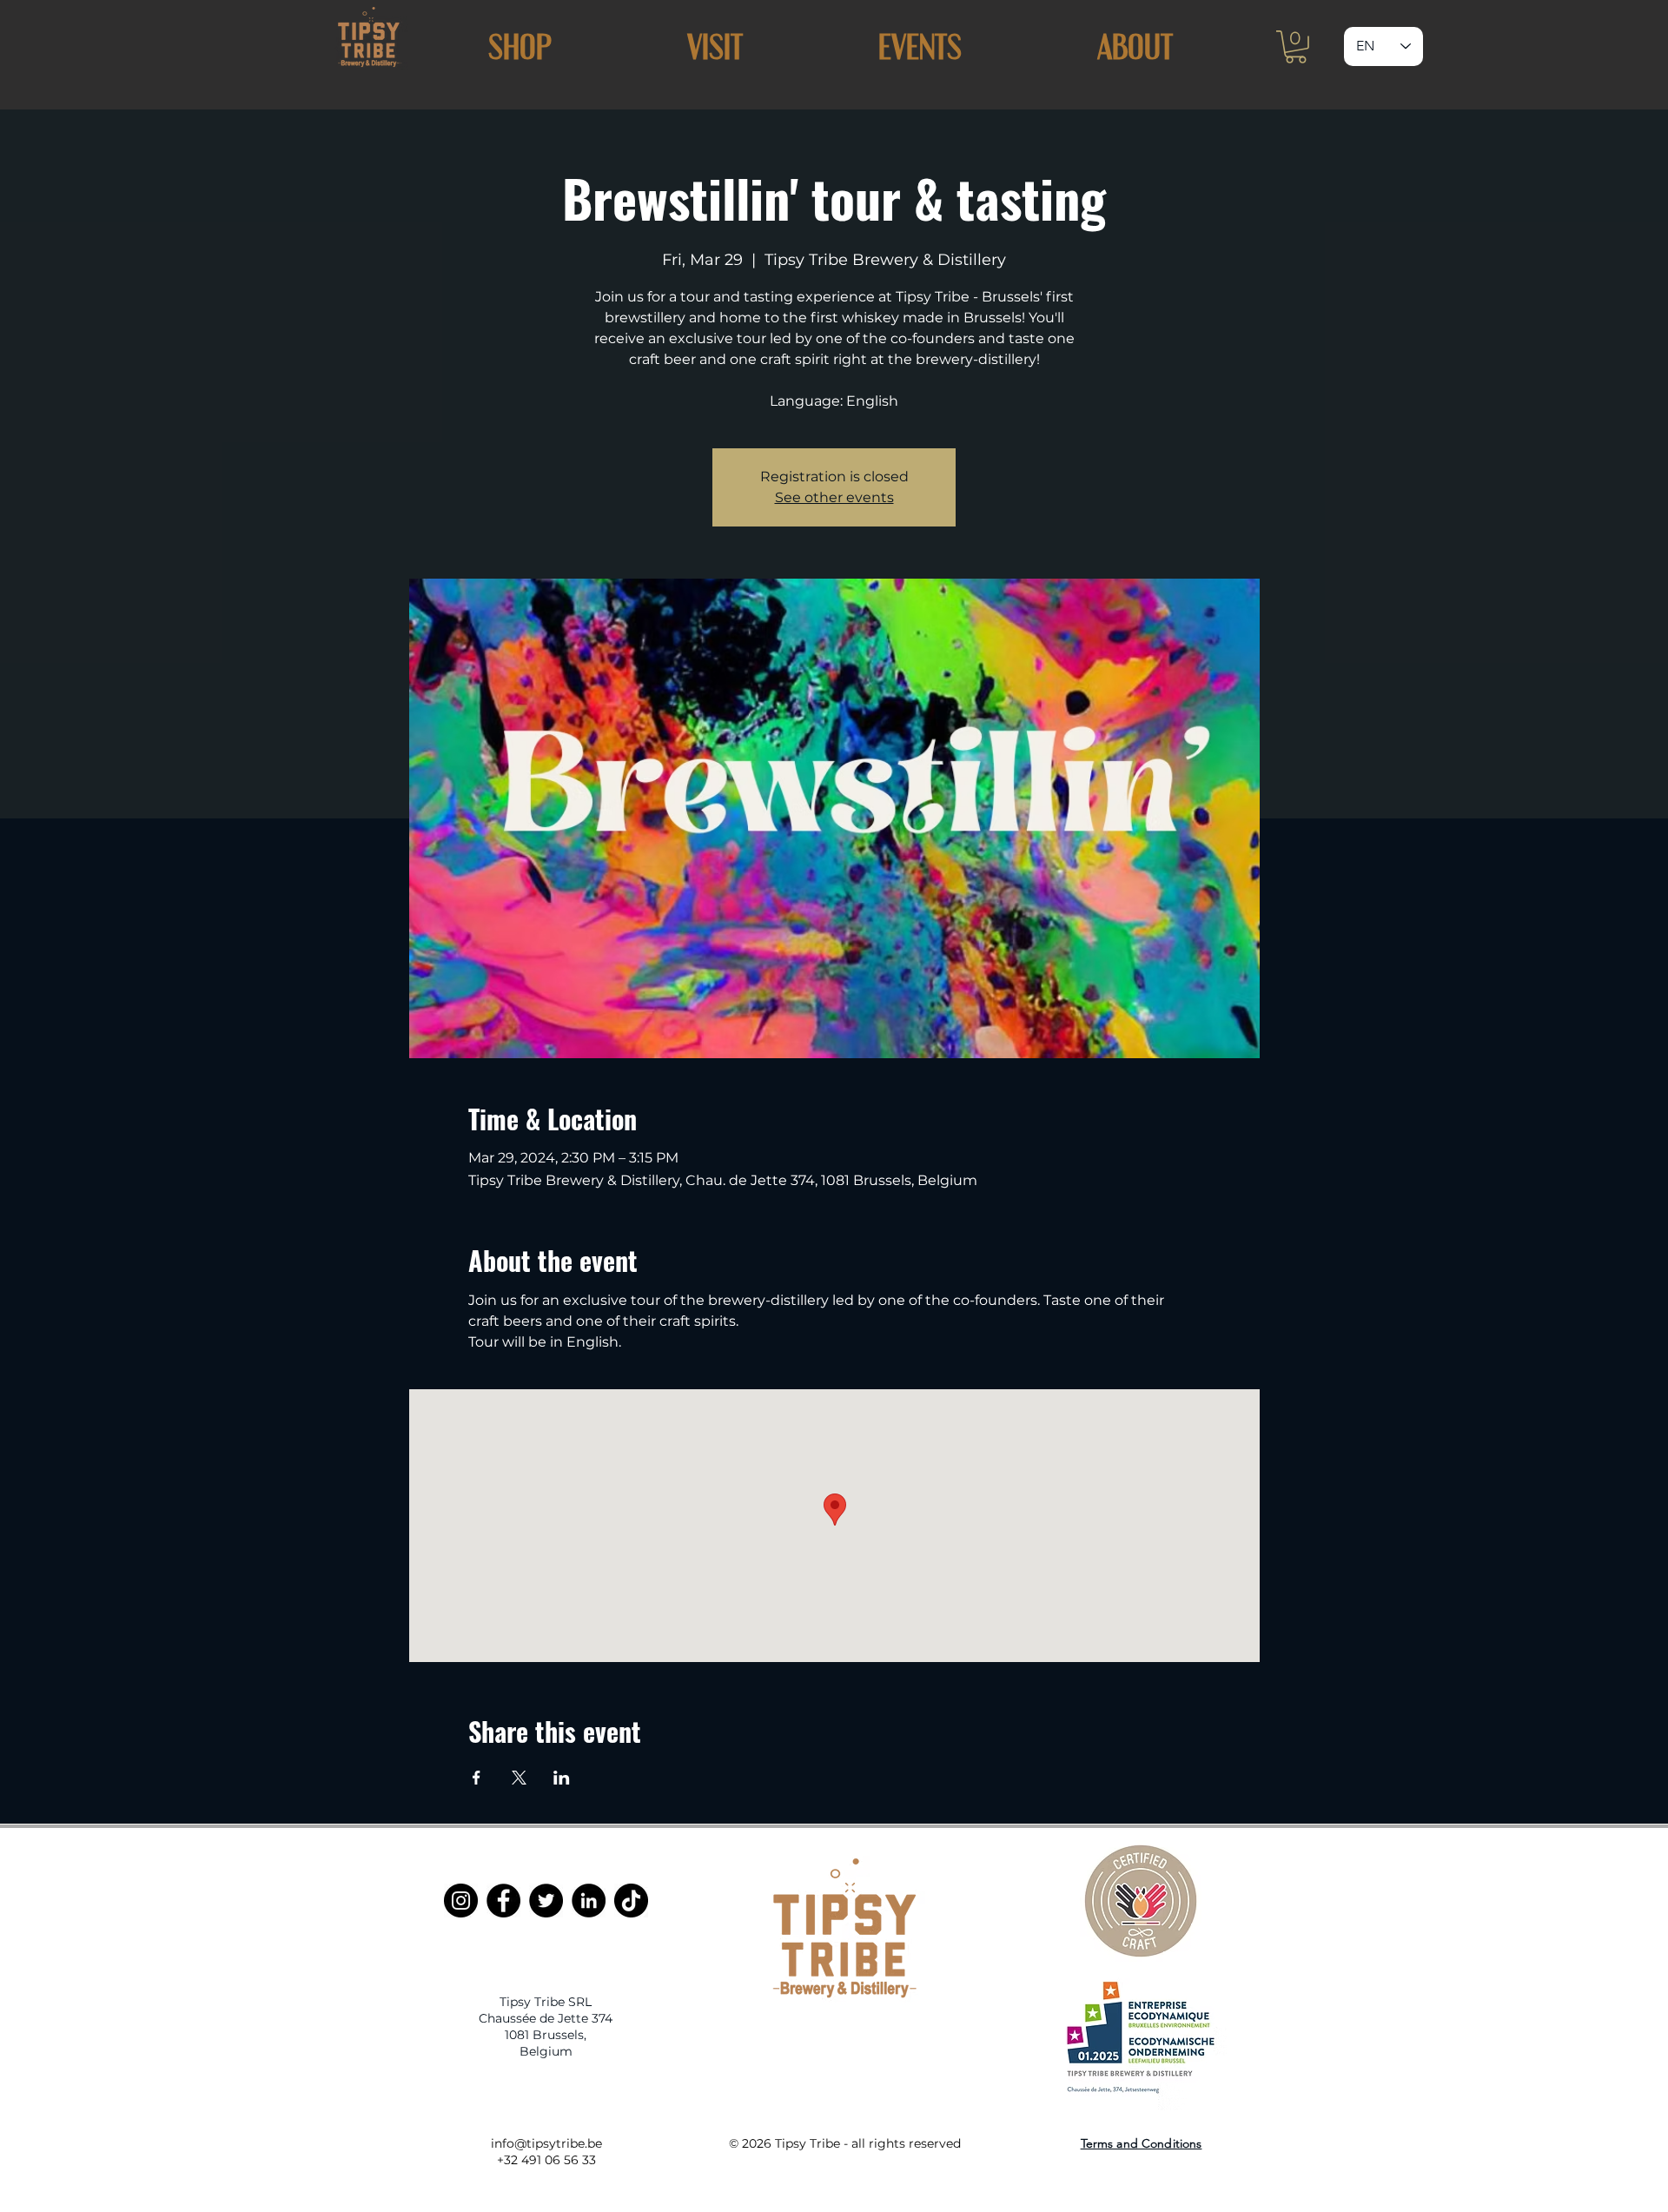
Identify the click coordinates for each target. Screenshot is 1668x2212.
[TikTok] (631, 1901)
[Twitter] (546, 1901)
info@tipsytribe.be (546, 2143)
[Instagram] (461, 1901)
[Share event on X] (519, 1778)
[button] (715, 46)
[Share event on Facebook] (477, 1778)
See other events (834, 497)
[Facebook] (503, 1901)
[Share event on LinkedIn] (562, 1778)
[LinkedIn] (589, 1901)
